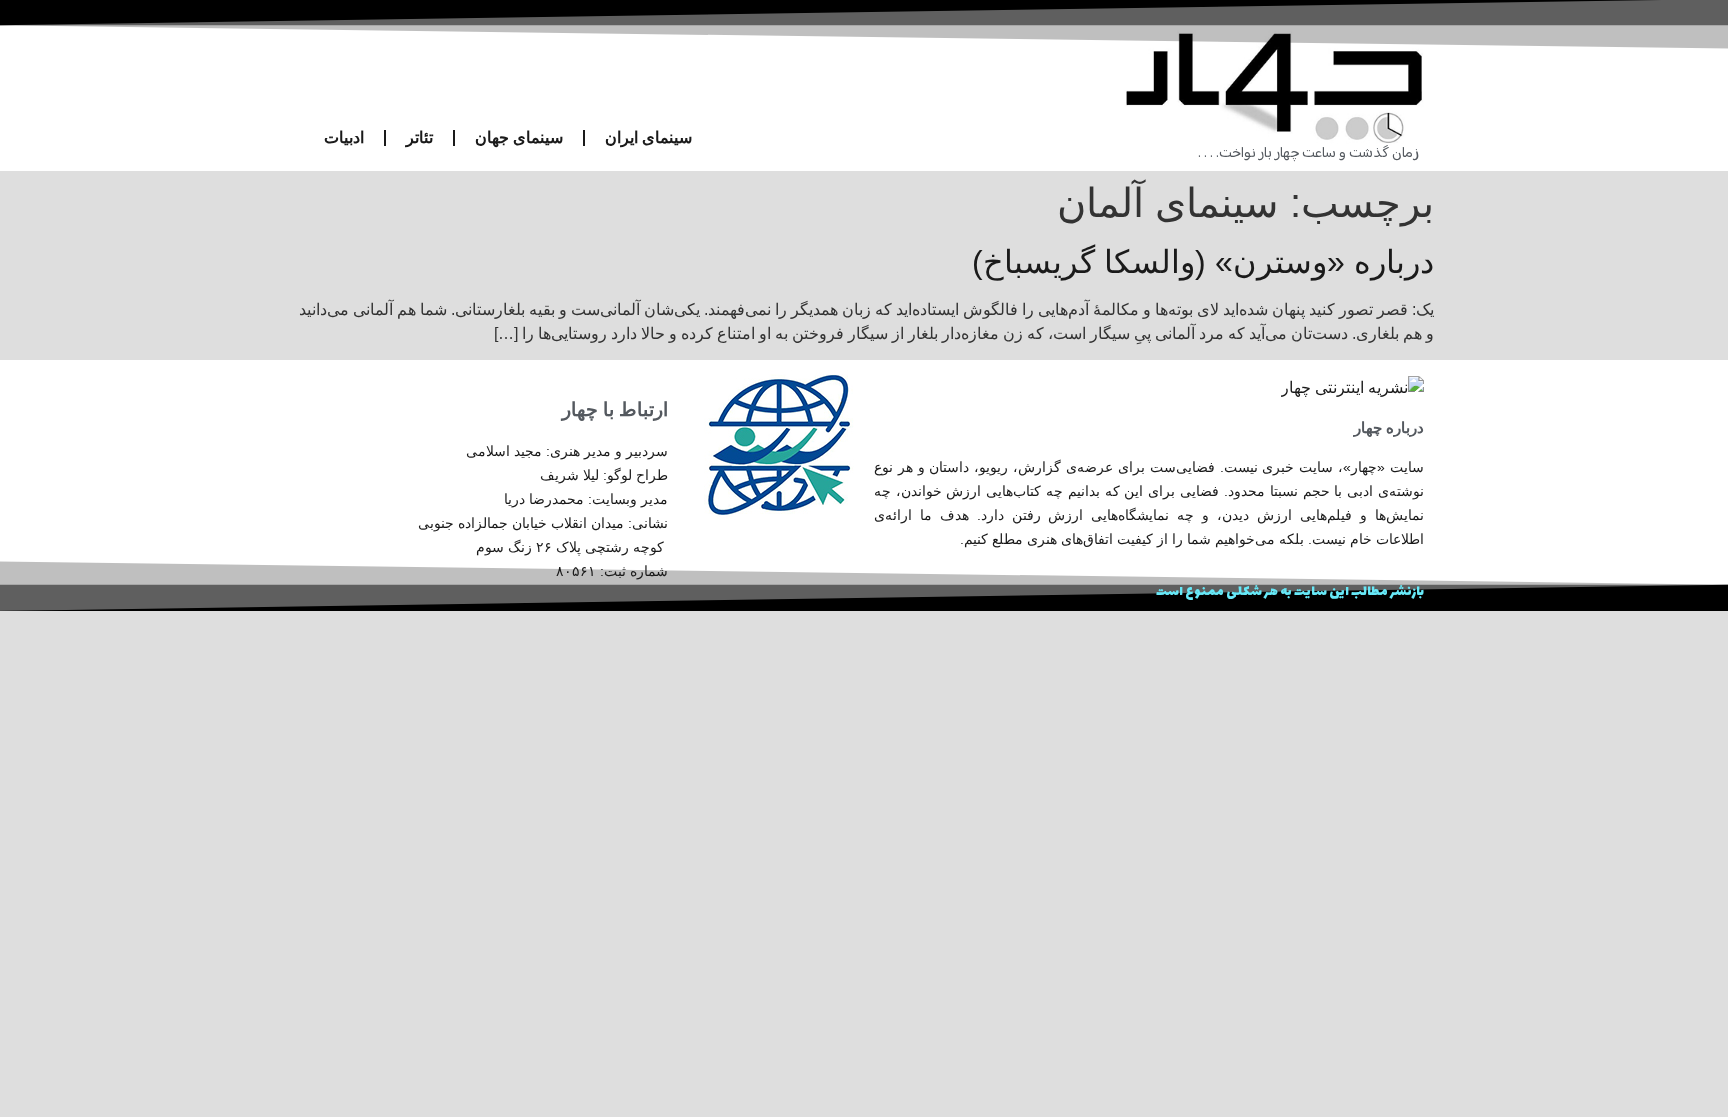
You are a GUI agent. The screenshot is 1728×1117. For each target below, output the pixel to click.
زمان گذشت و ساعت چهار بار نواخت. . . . (1308, 153)
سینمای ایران (648, 137)
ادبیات (344, 137)
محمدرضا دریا (544, 499)
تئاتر (419, 137)
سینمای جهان (519, 137)
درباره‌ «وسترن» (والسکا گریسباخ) (1203, 262)
